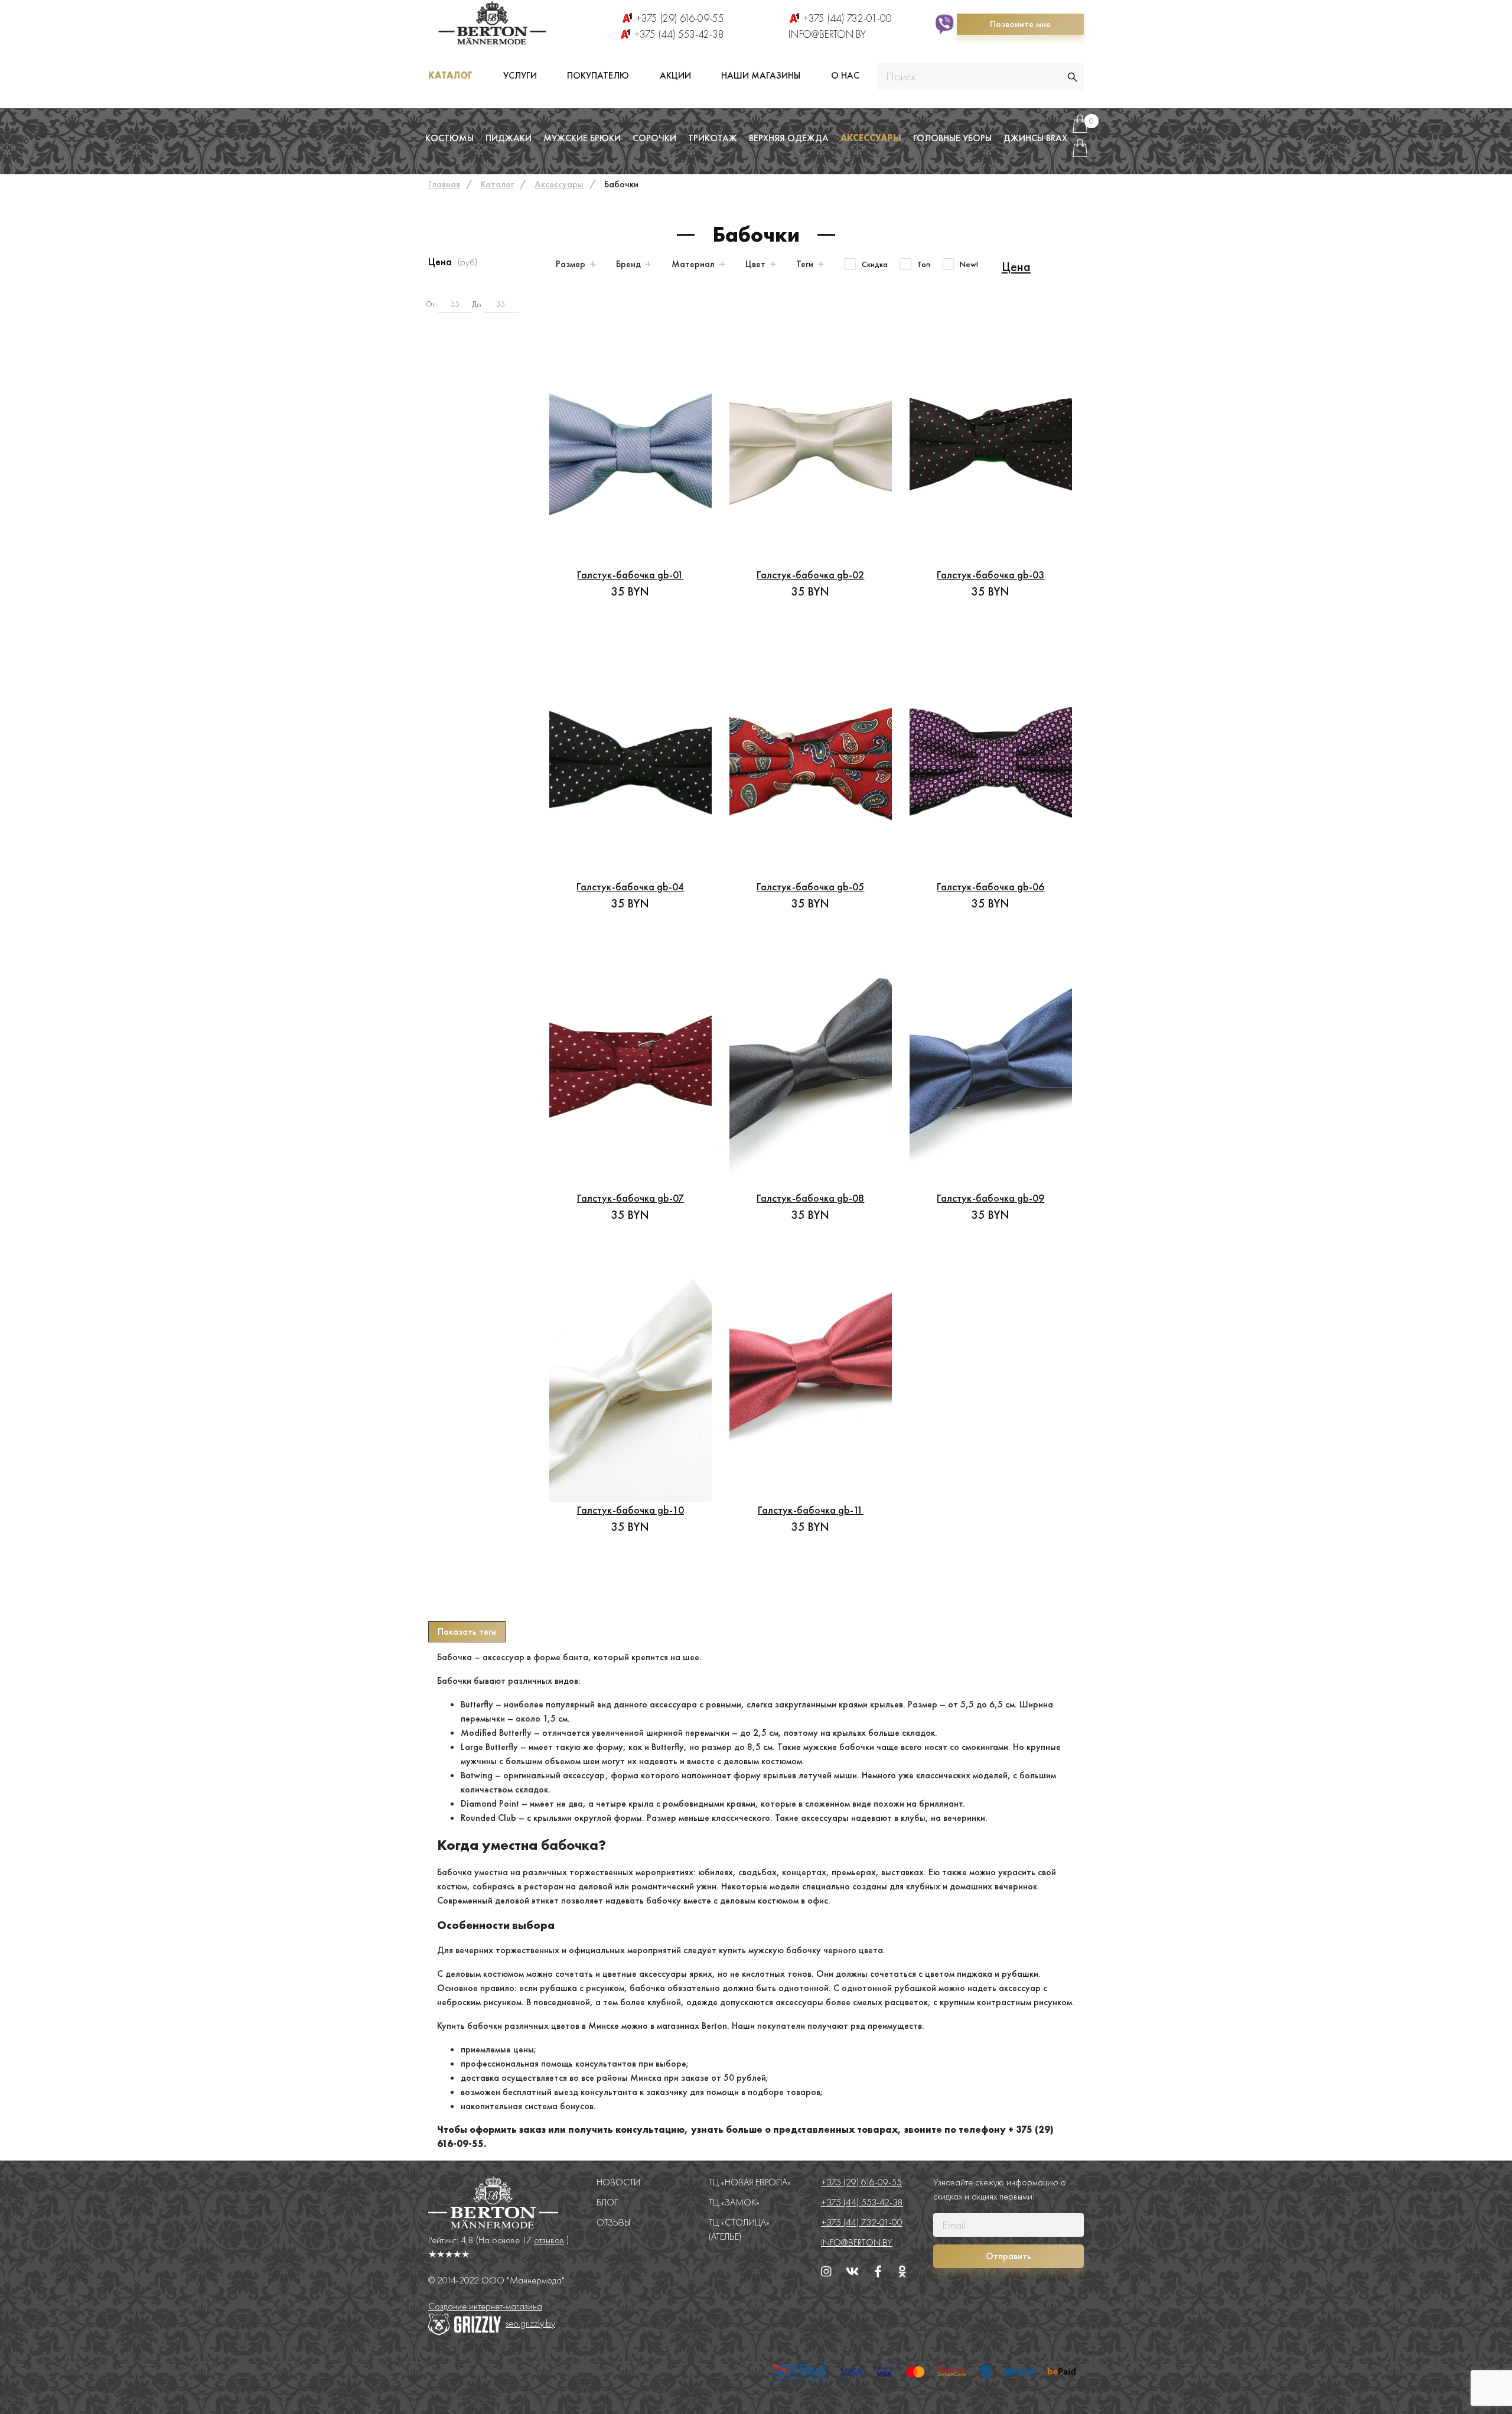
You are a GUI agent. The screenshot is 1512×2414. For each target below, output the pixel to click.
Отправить (1008, 2256)
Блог (607, 2202)
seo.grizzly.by (530, 2323)
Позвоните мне (1020, 24)
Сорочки (654, 138)
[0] (1080, 128)
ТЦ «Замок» (734, 2202)
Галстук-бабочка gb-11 (810, 1510)
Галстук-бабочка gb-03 (990, 575)
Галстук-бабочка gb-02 (810, 575)
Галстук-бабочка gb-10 (630, 1510)
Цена (1016, 267)
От (430, 304)
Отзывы (613, 2222)
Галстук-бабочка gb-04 (630, 886)
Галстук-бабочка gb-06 (990, 886)
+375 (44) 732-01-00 (848, 18)
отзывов (549, 2240)
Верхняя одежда (789, 138)
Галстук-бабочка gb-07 (630, 1198)
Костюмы (449, 138)
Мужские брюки (582, 138)
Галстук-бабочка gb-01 (630, 575)
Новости (618, 2182)
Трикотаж (713, 138)
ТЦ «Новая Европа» (750, 2182)
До (476, 304)
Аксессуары (871, 138)
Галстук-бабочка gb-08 (810, 1198)
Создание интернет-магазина (485, 2306)
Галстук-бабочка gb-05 (810, 886)
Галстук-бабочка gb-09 (990, 1198)
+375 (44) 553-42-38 (679, 34)
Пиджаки (509, 138)
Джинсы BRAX (1035, 138)
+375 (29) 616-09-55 (680, 18)
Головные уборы (952, 138)
